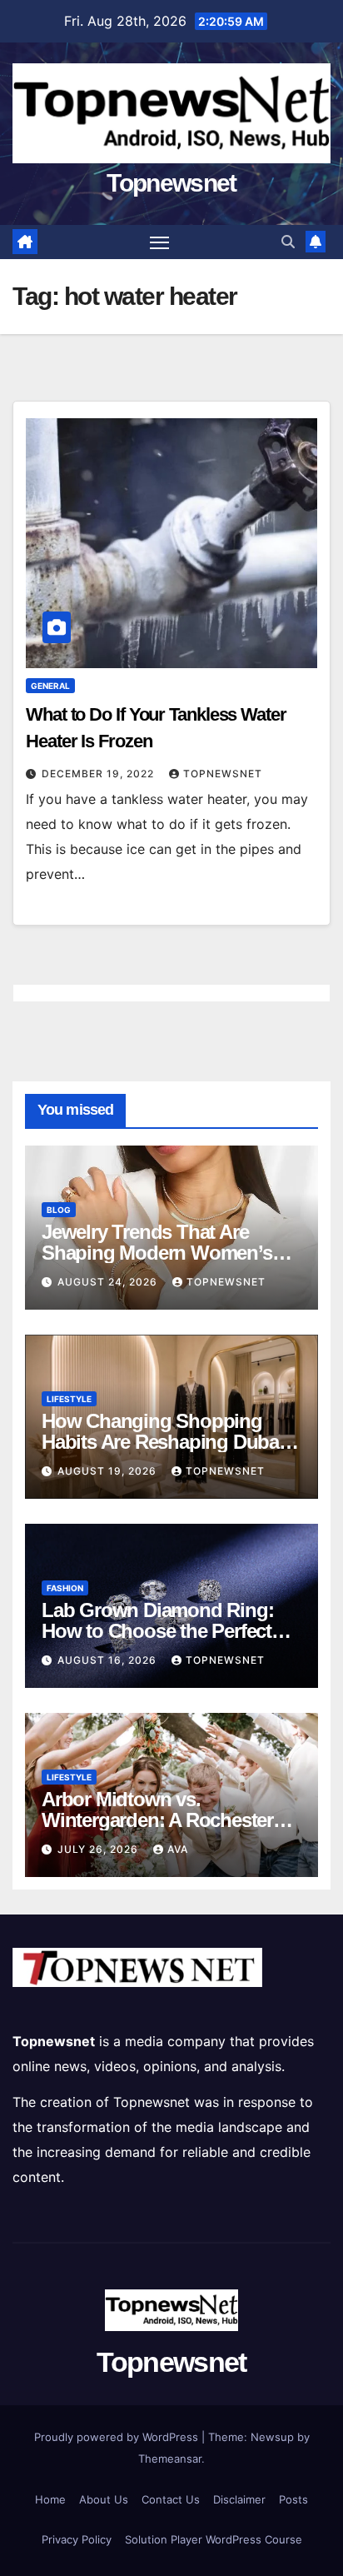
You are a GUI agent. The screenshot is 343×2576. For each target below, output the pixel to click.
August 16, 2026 (109, 1660)
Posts (293, 2499)
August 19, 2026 (109, 1471)
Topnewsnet (171, 183)
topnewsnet (223, 774)
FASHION (65, 1588)
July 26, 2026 (99, 1849)
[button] (288, 242)
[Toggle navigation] (160, 242)
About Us (104, 2499)
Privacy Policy (77, 2539)
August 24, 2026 (109, 1282)
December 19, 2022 (99, 774)
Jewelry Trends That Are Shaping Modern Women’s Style (157, 1253)
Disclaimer (239, 2499)
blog (59, 1210)
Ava (178, 1849)
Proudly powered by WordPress (118, 2437)
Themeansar (170, 2459)
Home (50, 2499)
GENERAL (50, 686)
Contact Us (171, 2499)
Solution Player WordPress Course (214, 2539)
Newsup (272, 2437)
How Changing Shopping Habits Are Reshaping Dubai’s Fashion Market (169, 1442)
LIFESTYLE (69, 1399)
